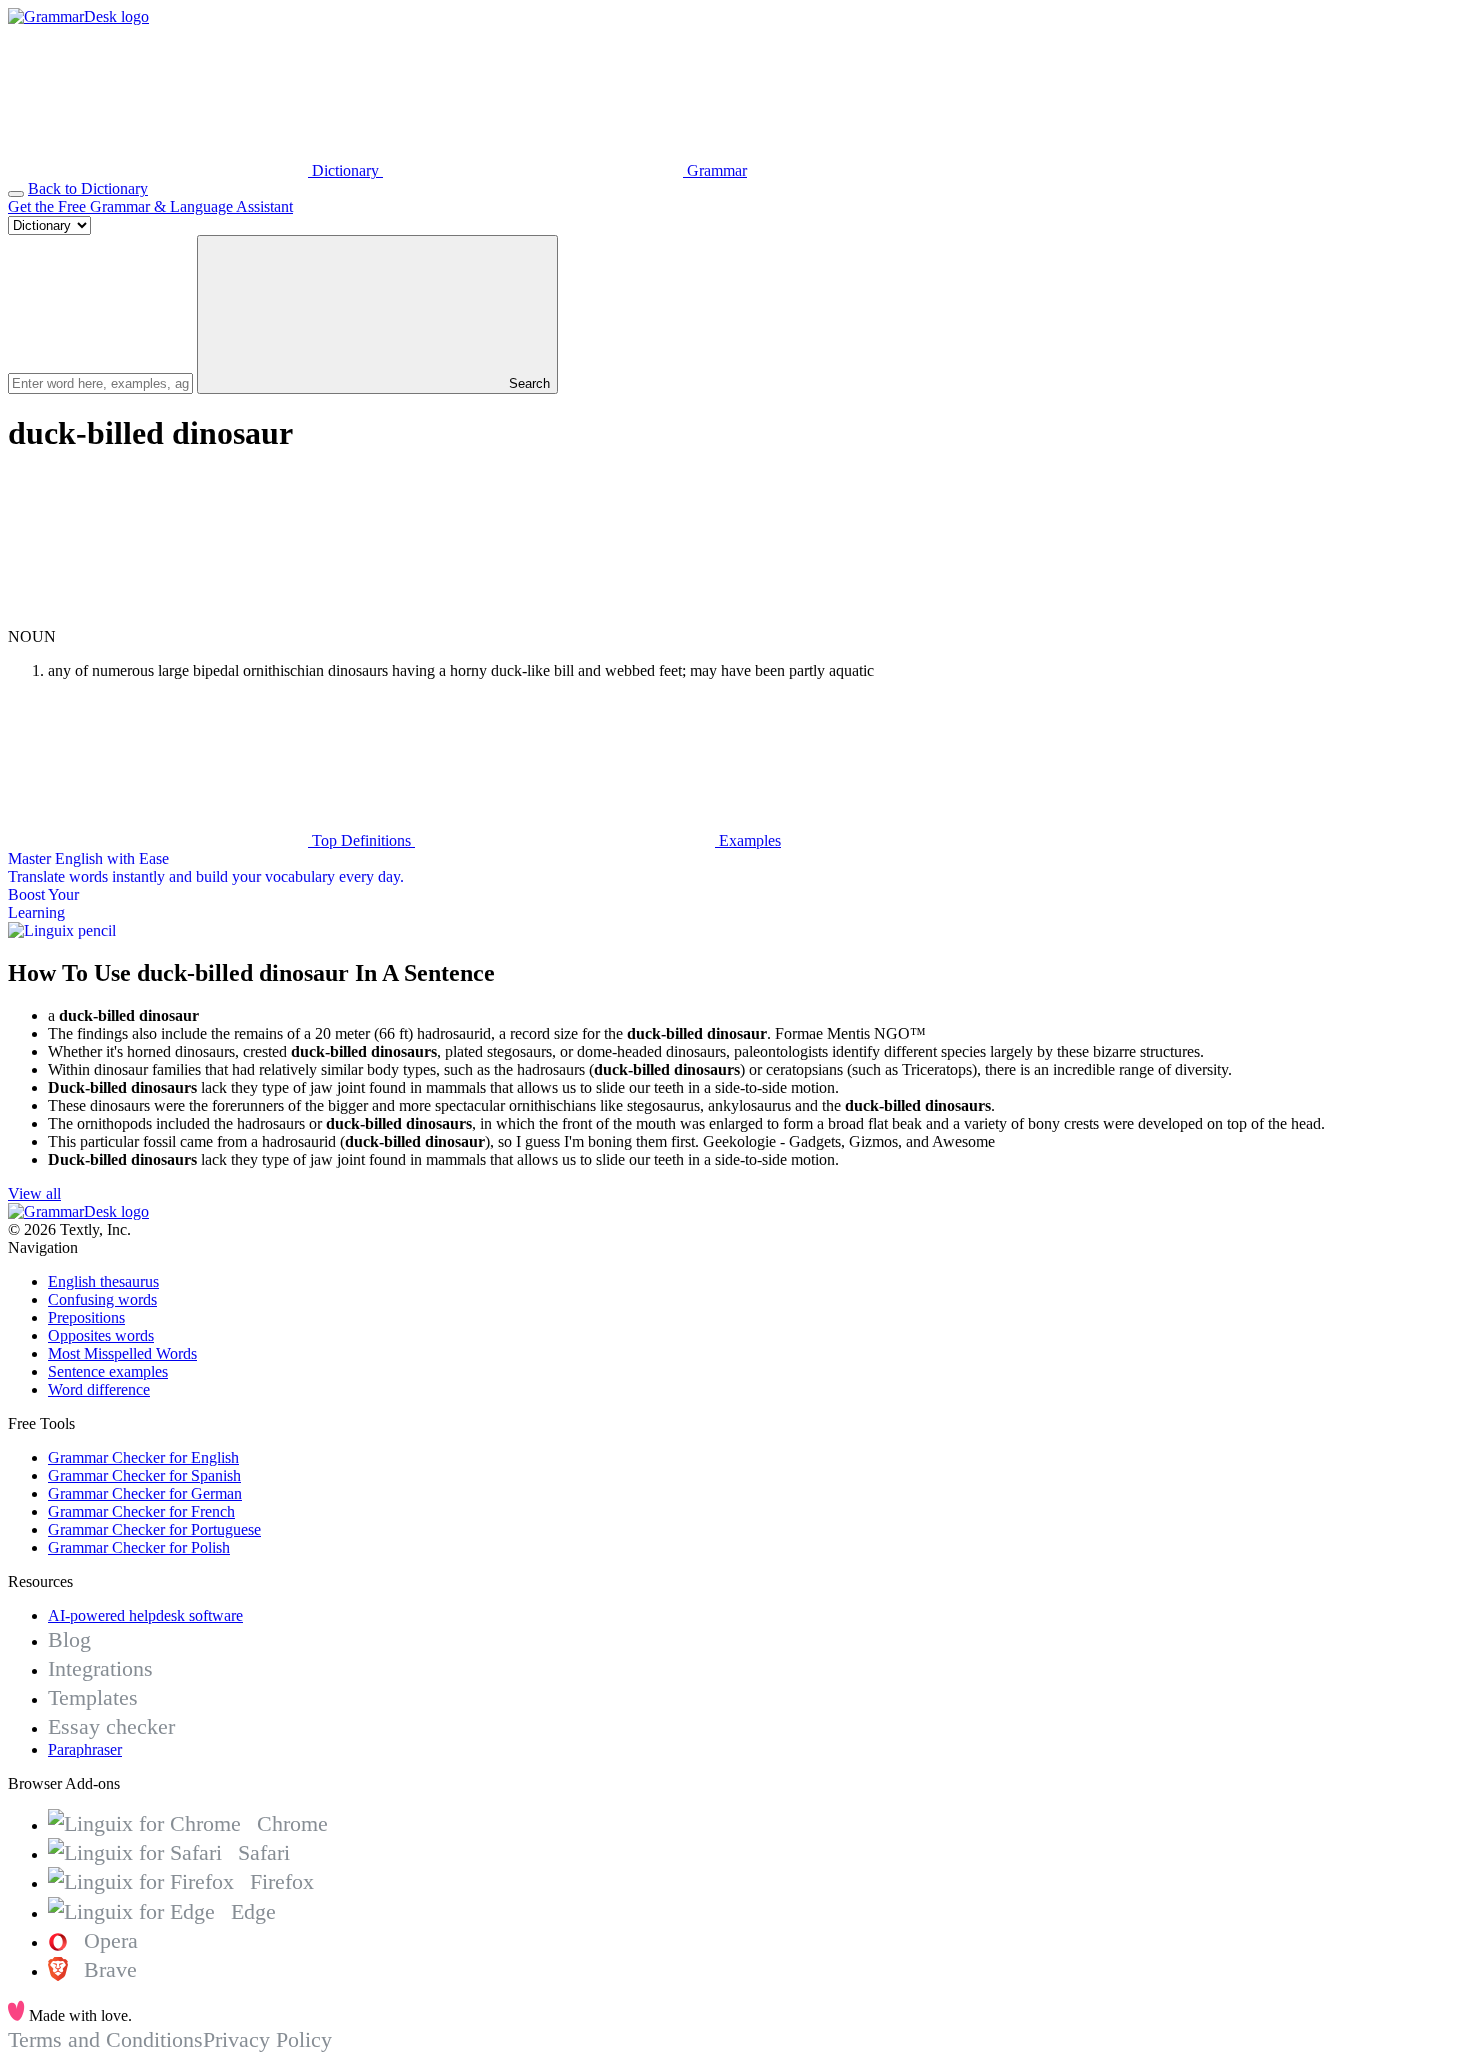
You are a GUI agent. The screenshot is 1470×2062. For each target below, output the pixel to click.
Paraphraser (85, 1749)
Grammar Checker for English (143, 1457)
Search (527, 383)
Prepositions (86, 1317)
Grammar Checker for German (145, 1493)
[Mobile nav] (16, 194)
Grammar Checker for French (141, 1511)
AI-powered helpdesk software (145, 1615)
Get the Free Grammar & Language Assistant (150, 206)
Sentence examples (108, 1371)
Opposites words (101, 1335)
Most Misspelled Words (122, 1353)
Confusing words (102, 1299)
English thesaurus (103, 1281)
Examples (748, 840)
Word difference (99, 1389)
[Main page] (78, 16)
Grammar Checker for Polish (139, 1547)
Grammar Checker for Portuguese (154, 1529)
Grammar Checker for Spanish (144, 1475)
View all (34, 1193)
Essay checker (111, 1726)
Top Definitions (361, 840)
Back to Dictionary (88, 188)
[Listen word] (158, 618)
